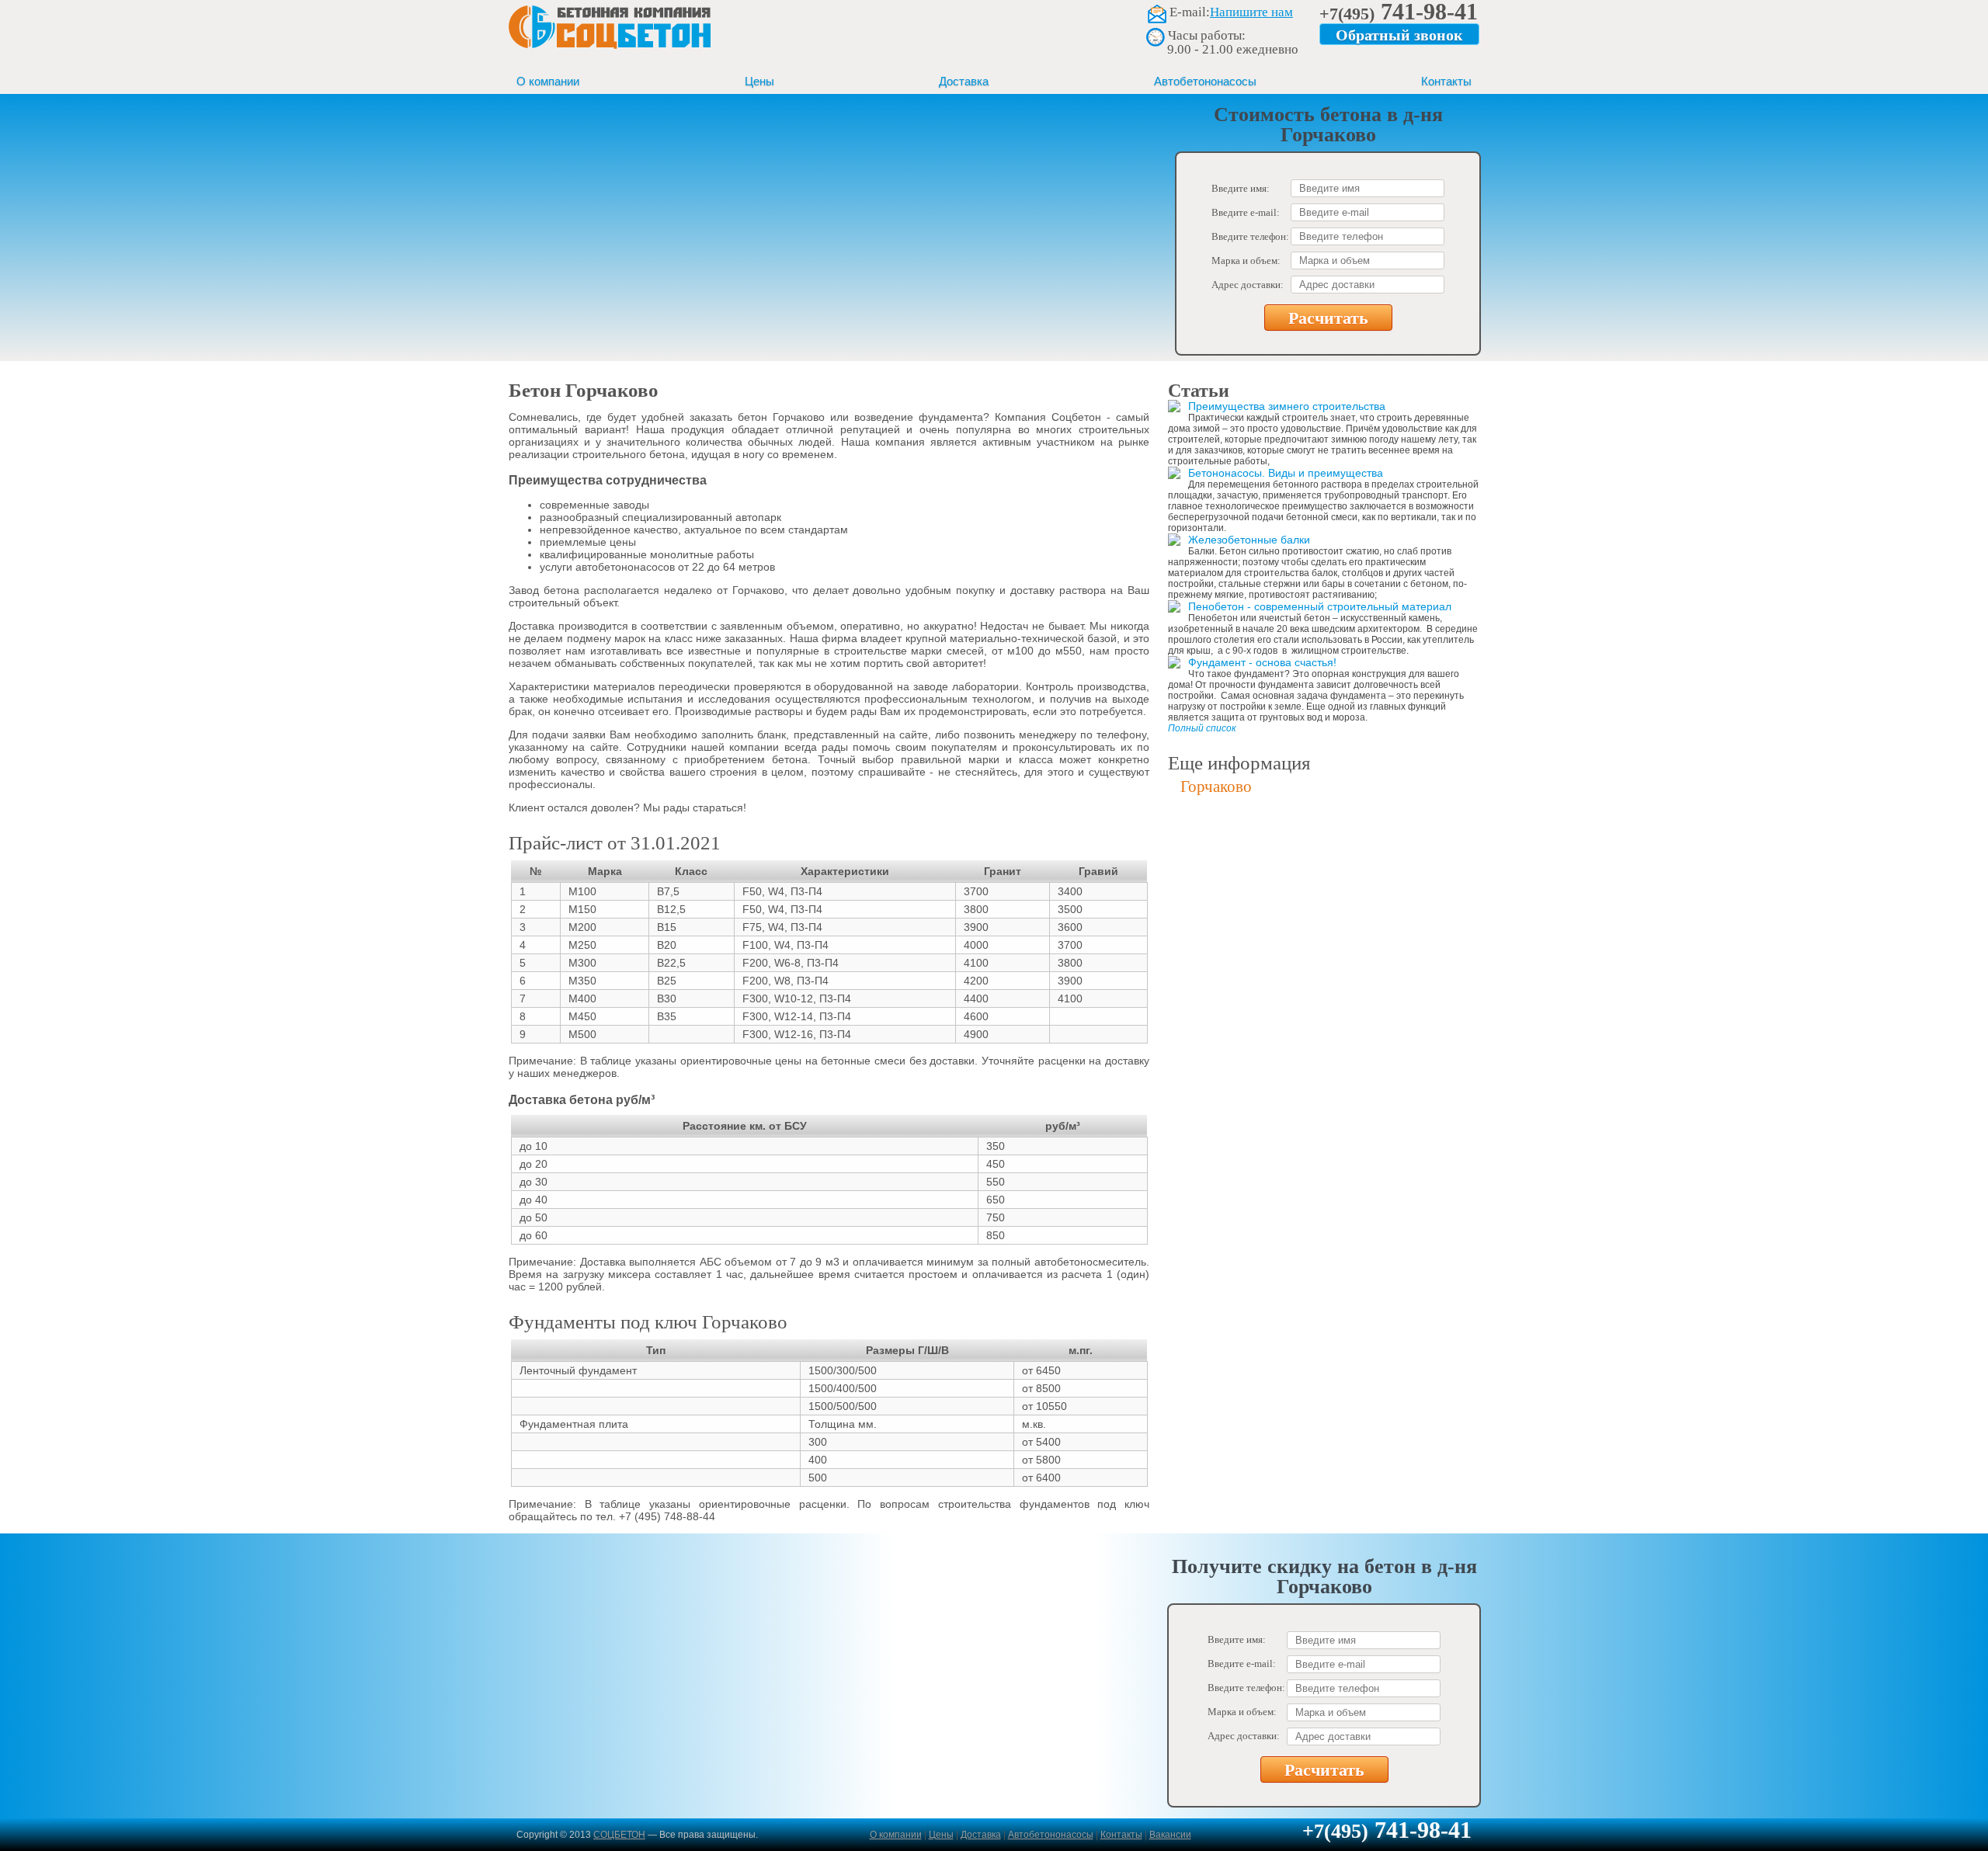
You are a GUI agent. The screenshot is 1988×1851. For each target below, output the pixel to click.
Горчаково (1216, 787)
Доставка (964, 81)
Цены (759, 81)
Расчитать (1328, 318)
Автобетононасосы (1205, 81)
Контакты (1446, 81)
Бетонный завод (610, 34)
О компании (548, 81)
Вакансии (1170, 1835)
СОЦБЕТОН (619, 1835)
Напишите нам (1251, 12)
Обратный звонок (1399, 35)
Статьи (1199, 391)
